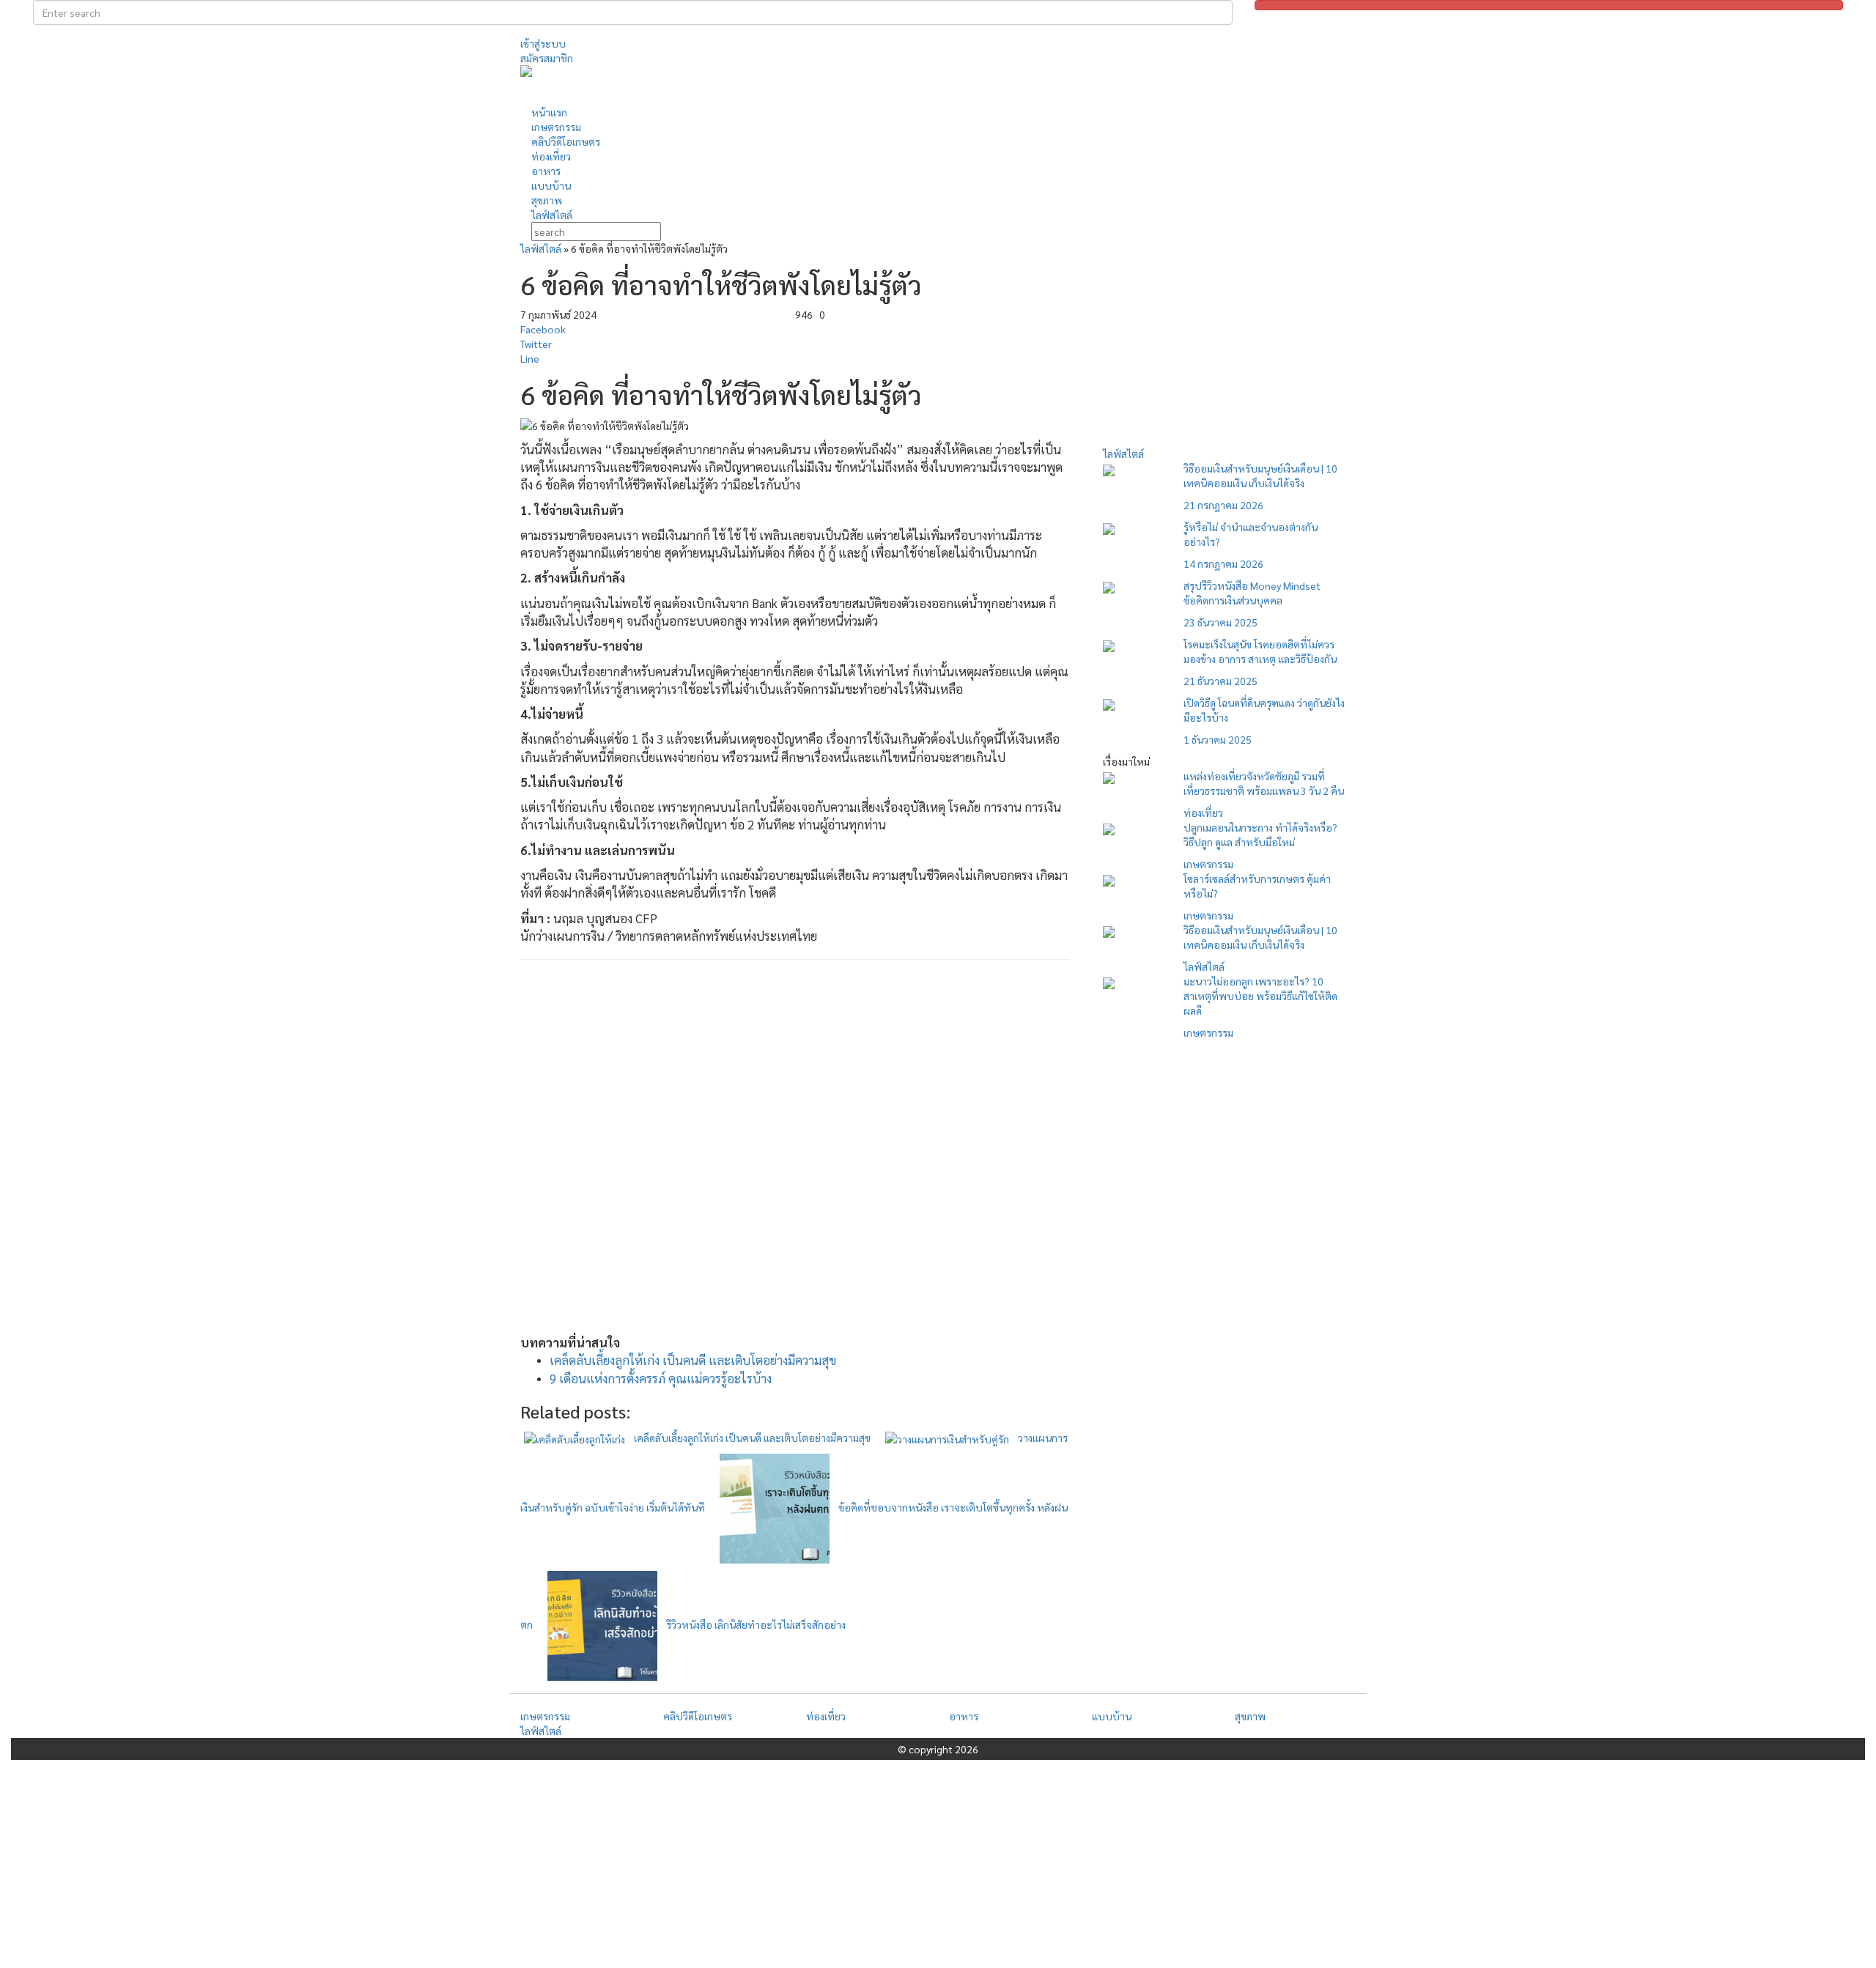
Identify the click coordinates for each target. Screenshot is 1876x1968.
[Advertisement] (1074, 84)
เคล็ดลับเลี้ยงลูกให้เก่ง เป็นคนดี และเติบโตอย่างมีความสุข (693, 1360)
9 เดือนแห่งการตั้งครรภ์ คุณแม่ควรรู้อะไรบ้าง (661, 1378)
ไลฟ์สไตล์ (541, 248)
